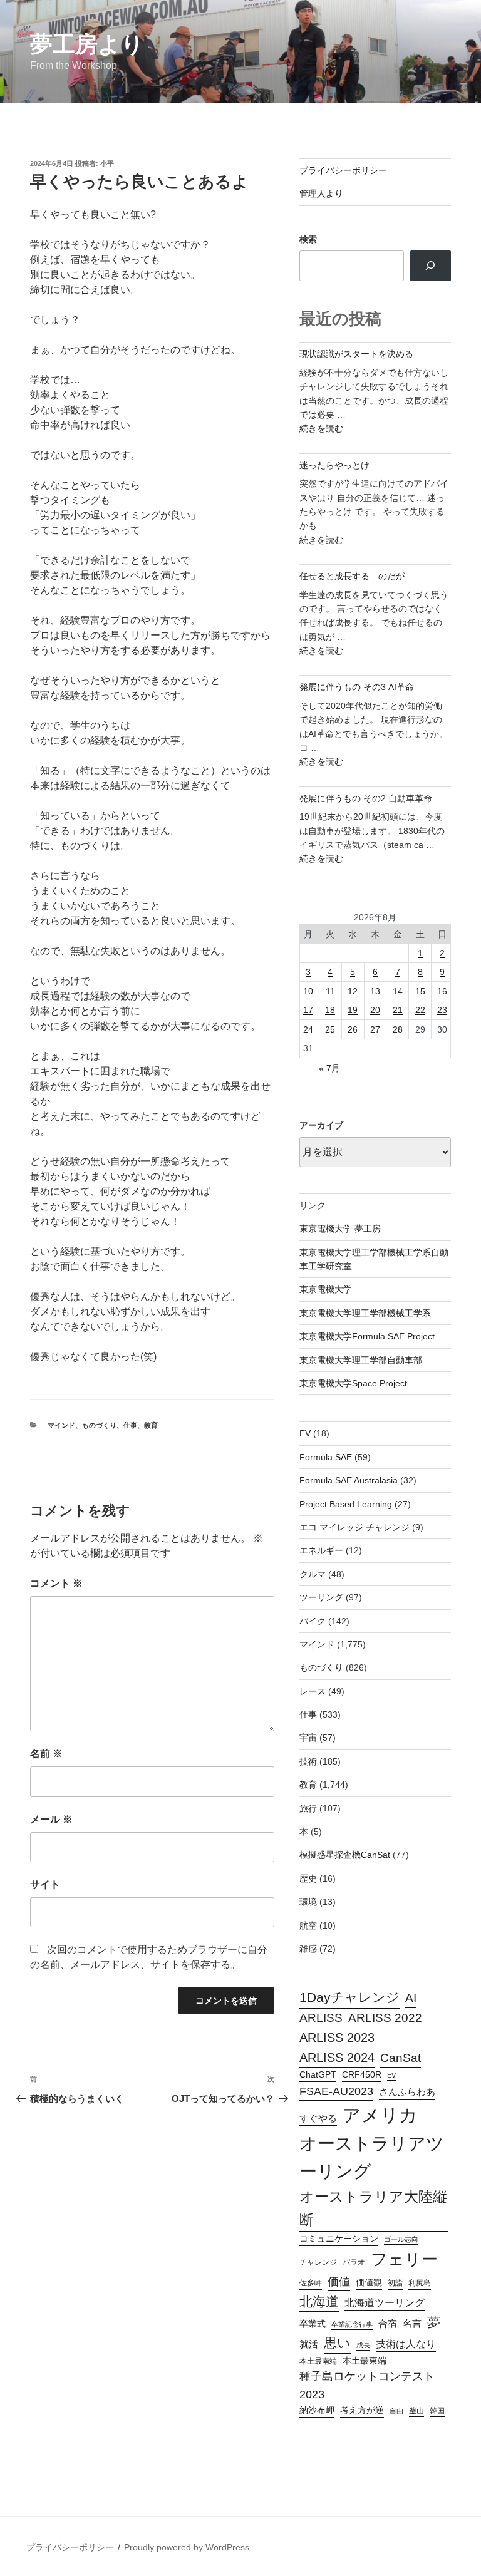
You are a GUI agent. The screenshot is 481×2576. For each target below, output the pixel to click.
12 (353, 991)
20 (375, 1010)
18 (330, 1010)
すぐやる (318, 2118)
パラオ (354, 2262)
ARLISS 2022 (385, 2018)
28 (398, 1029)
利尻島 (420, 2283)
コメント (56, 1583)
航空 (308, 1925)
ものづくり (99, 1425)
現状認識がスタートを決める (356, 354)
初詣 (395, 2283)
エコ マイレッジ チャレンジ (354, 1527)
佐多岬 (311, 2283)
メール (51, 1819)
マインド (61, 1425)
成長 (363, 2345)
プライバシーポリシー (343, 170)
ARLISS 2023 (337, 2038)
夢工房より (87, 44)
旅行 (308, 1808)
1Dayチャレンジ (349, 1997)
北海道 (319, 2301)
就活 (309, 2344)
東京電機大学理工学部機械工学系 (365, 1313)
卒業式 (313, 2324)
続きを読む (321, 428)
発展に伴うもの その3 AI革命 (357, 687)
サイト (45, 1884)
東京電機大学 (326, 1289)
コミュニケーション (339, 2239)
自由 (396, 2411)
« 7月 (329, 1068)
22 (420, 1010)
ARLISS (321, 2018)
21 (398, 1010)
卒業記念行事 (352, 2324)
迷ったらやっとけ (334, 465)
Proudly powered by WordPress (187, 2547)
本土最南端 (318, 2361)
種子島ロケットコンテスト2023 (367, 2385)
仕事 (130, 1425)
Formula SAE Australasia (349, 1480)
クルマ (313, 1574)
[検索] (431, 265)
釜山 (416, 2411)
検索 (308, 239)
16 (442, 991)
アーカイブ (321, 1125)
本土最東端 (365, 2361)
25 (330, 1029)
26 (353, 1029)
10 (308, 991)
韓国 (437, 2411)
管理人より (321, 193)
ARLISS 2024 (337, 2058)
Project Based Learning (346, 1504)
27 (375, 1029)
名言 (412, 2324)
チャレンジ (318, 2262)
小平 (107, 163)
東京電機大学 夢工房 (340, 1229)
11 (330, 991)
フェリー (404, 2259)
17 (308, 1010)
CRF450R (362, 2075)
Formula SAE (326, 1457)
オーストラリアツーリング (372, 2157)
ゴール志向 (401, 2239)
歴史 (308, 1878)
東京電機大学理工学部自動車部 (361, 1360)
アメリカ (380, 2115)
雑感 (308, 1949)
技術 (308, 1761)
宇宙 (308, 1738)
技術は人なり (406, 2344)
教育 (151, 1425)
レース (313, 1691)
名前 (46, 1754)
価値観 (369, 2283)
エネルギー (321, 1550)
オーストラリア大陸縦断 (373, 2208)
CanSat (401, 2058)
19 (353, 1010)
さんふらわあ (407, 2092)
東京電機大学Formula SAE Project (367, 1336)
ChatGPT (318, 2075)
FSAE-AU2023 (336, 2091)
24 (308, 1029)
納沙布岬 (317, 2410)
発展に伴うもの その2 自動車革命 (366, 798)
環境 (308, 1902)
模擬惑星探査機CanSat (345, 1855)
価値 (339, 2281)
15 (420, 991)
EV (305, 1433)
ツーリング (321, 1597)
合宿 (388, 2324)
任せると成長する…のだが (352, 576)
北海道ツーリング (385, 2303)
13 (375, 991)
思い (337, 2343)
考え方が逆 (362, 2410)
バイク (313, 1621)
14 (398, 991)
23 (442, 1010)
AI (411, 1998)
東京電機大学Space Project (353, 1383)
